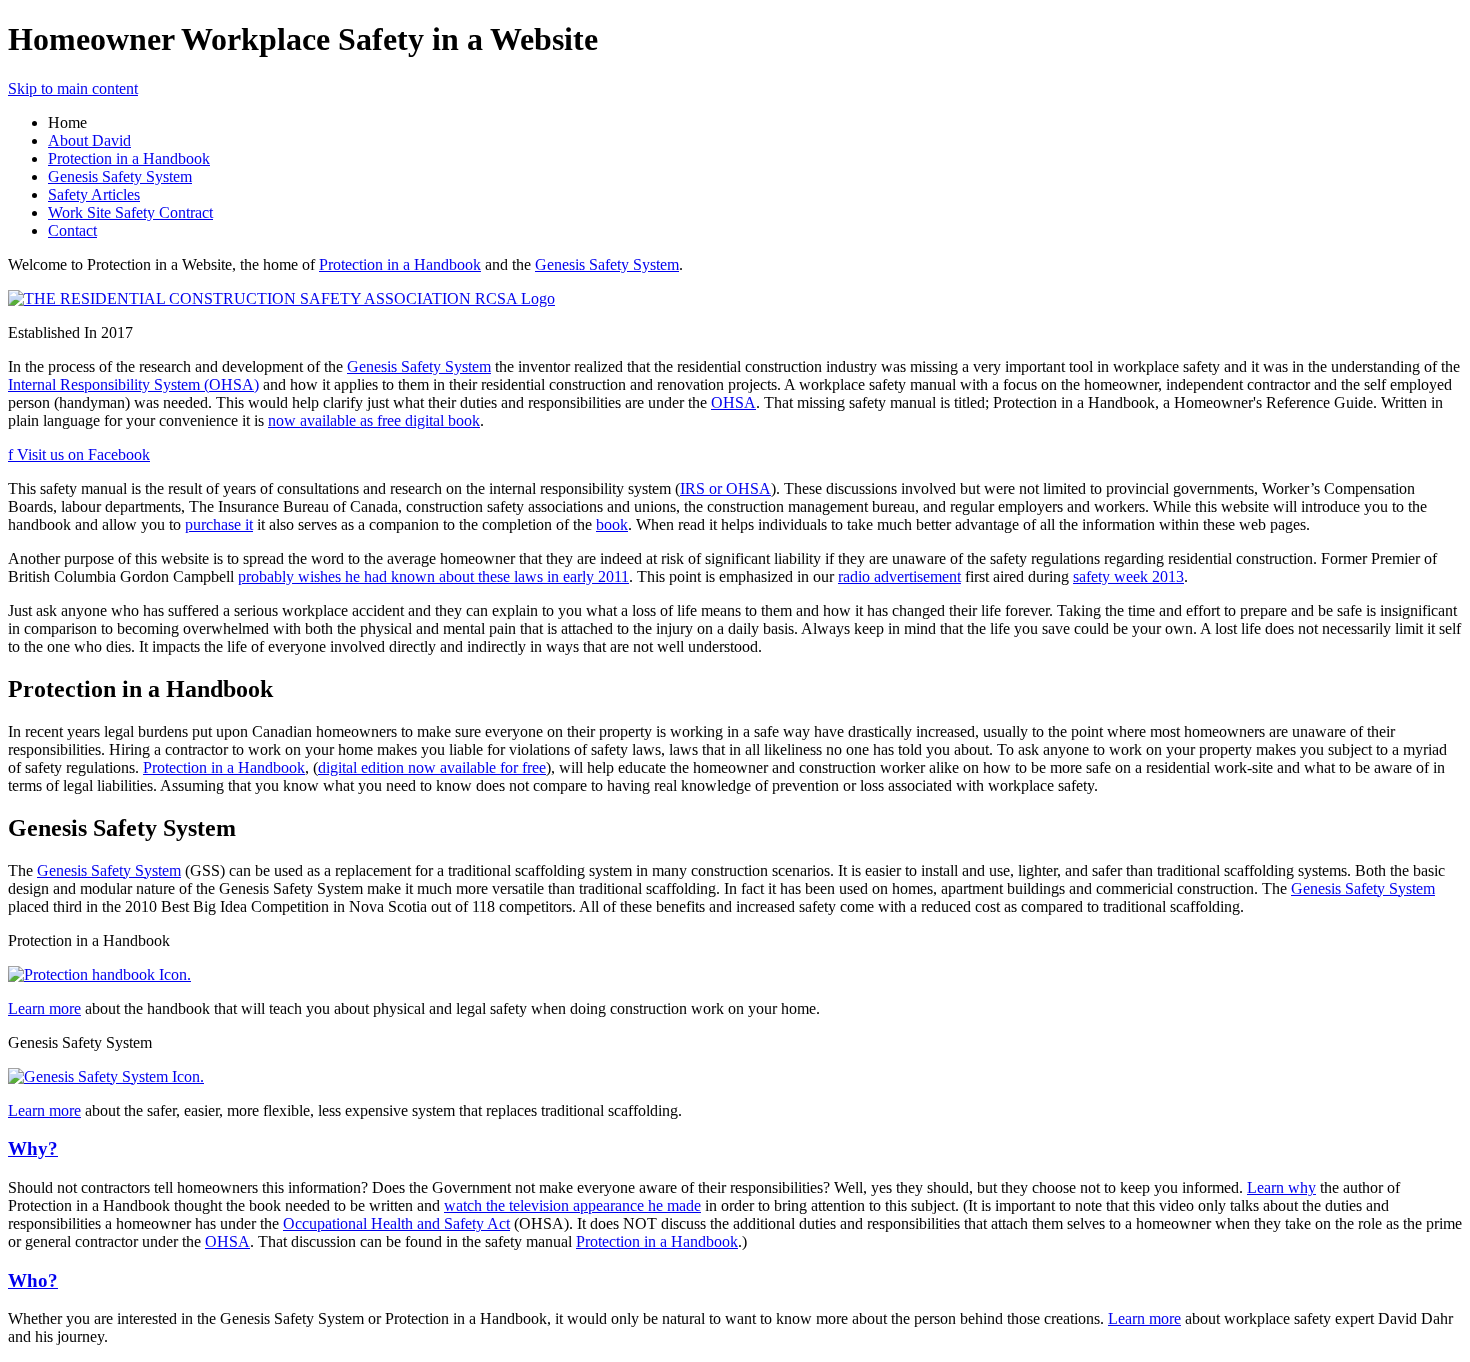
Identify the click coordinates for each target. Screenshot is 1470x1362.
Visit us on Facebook (79, 454)
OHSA (733, 402)
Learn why (1281, 1187)
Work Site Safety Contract (130, 212)
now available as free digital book (374, 420)
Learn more (44, 1008)
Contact (72, 230)
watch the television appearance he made (572, 1205)
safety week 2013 (1128, 576)
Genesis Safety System (120, 176)
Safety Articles (94, 194)
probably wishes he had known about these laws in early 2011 (433, 576)
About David (89, 140)
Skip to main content (73, 88)
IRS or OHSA (725, 488)
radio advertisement (899, 576)
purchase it (219, 524)
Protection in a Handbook (129, 158)
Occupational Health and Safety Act (396, 1223)
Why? (33, 1148)
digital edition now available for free (432, 767)
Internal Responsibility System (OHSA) (133, 384)
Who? (33, 1280)
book (612, 524)
